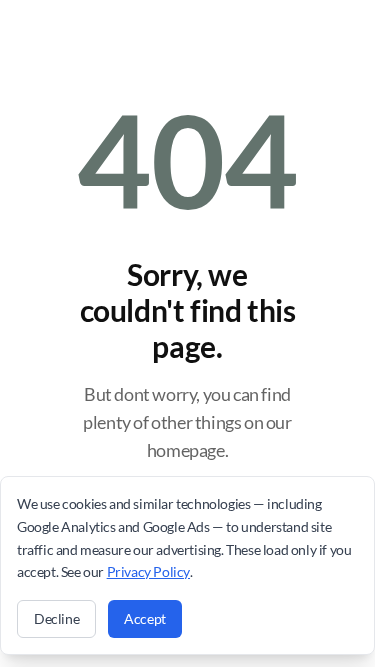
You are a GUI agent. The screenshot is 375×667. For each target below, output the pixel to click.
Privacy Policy (148, 571)
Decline (56, 618)
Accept (145, 618)
